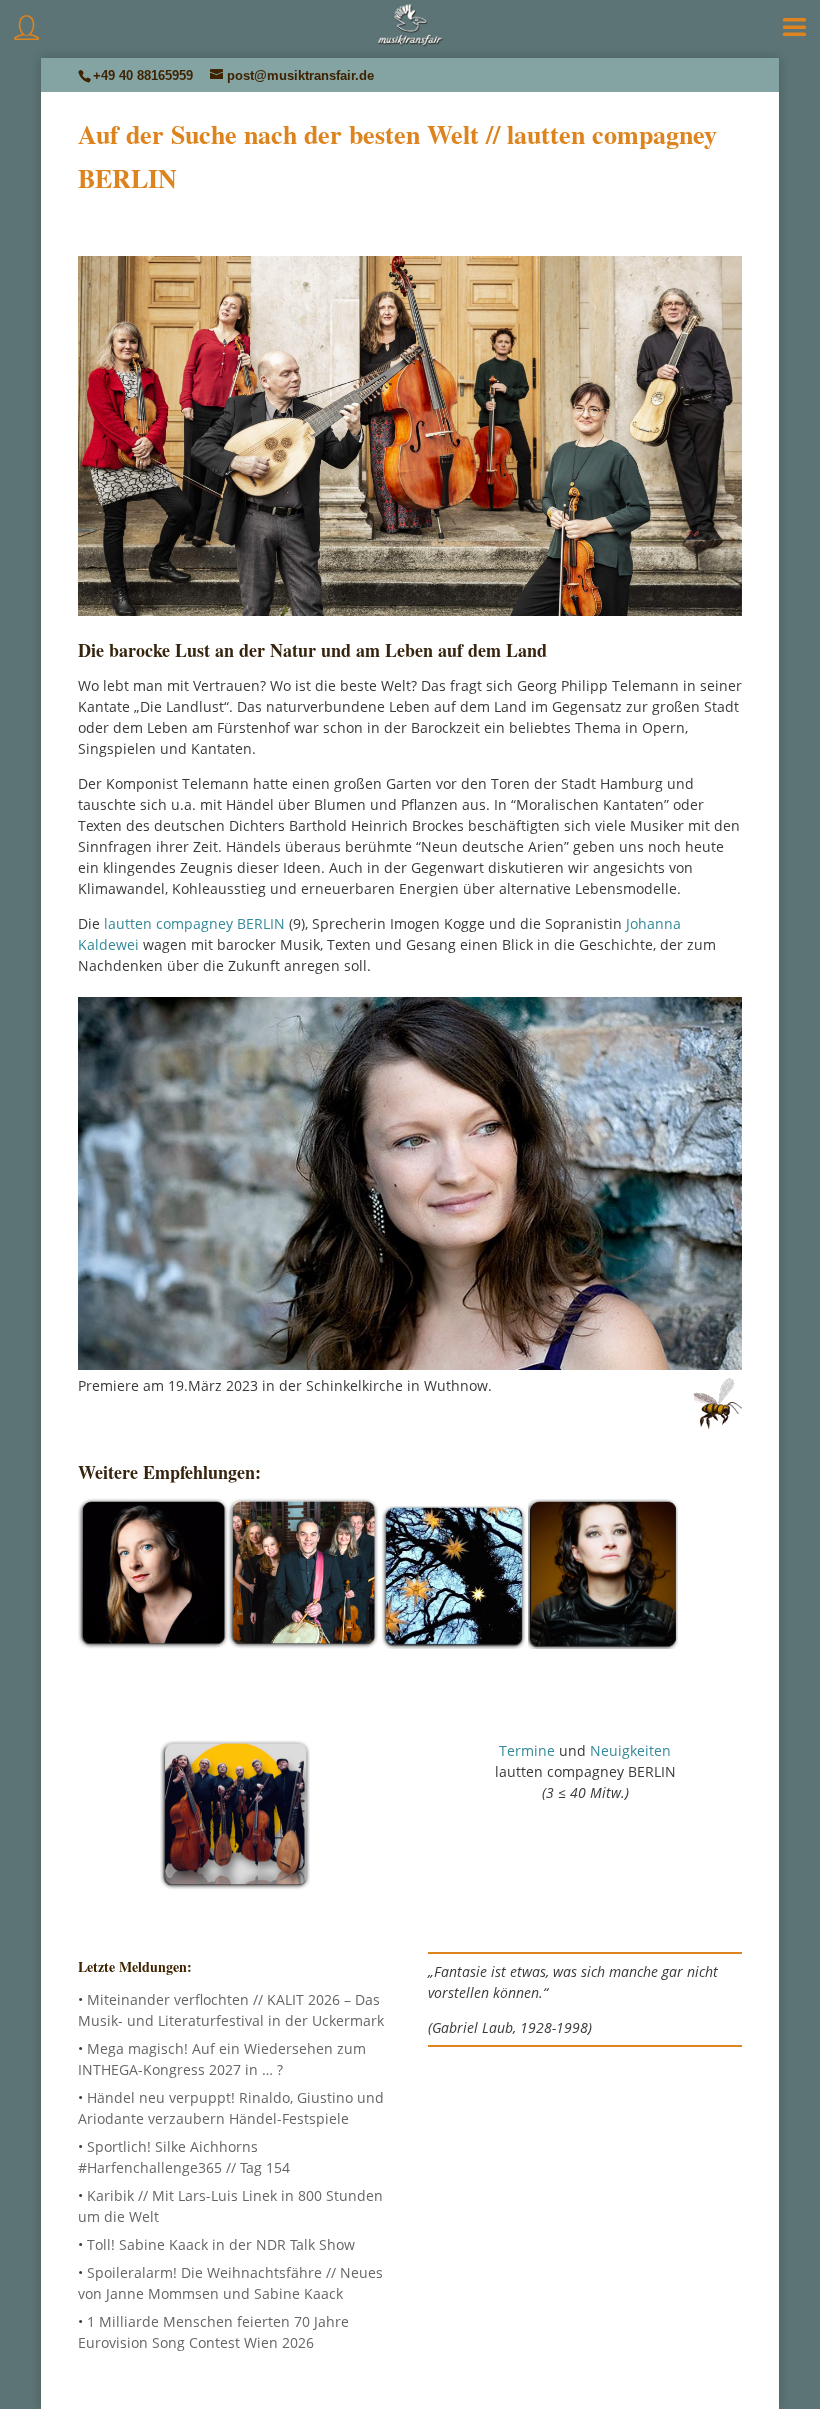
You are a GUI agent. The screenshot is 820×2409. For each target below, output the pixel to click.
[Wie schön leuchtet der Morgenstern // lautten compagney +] (453, 1640)
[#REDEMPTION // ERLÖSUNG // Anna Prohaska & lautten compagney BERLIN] (603, 1640)
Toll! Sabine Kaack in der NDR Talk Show (221, 2244)
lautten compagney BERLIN (194, 923)
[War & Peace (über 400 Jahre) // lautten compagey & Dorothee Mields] (303, 1640)
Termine (527, 1750)
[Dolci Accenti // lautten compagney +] (153, 1640)
